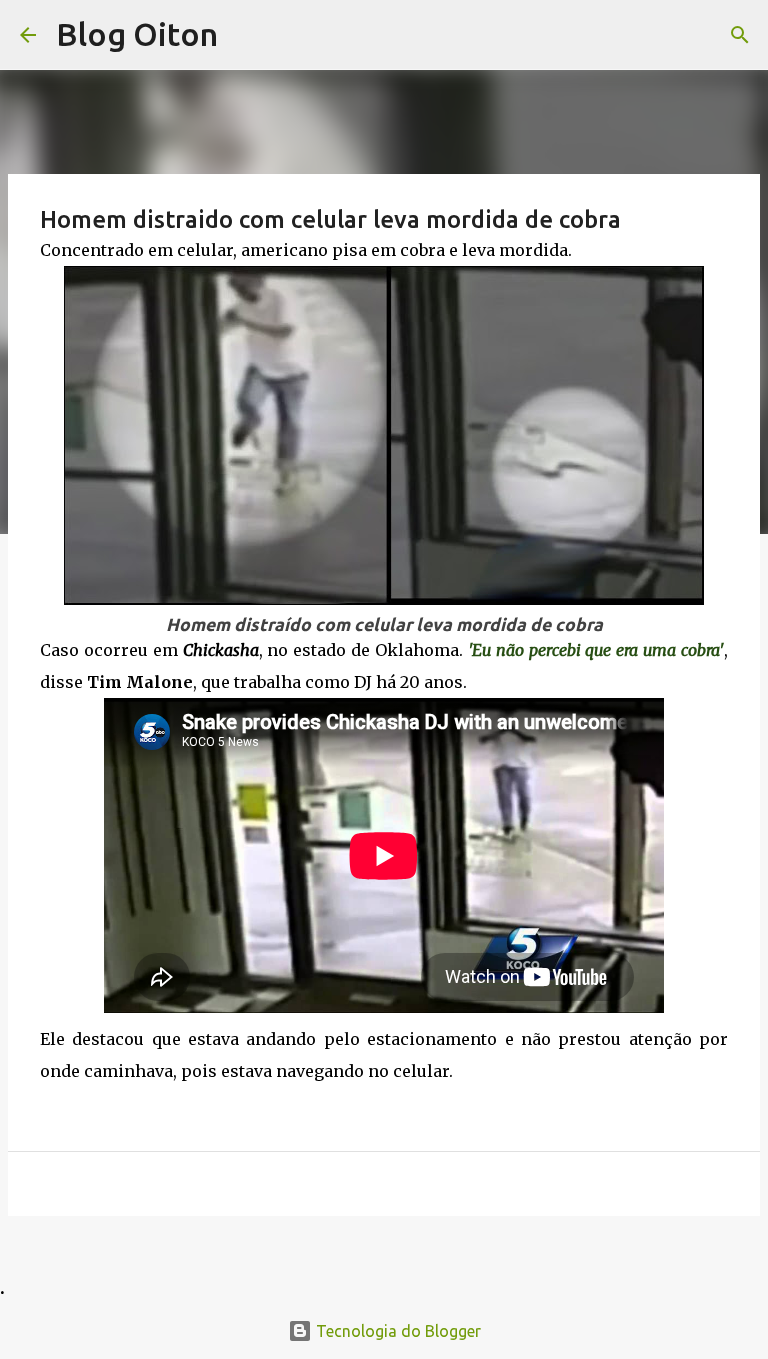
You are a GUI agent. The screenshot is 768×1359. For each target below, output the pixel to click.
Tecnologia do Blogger (396, 1331)
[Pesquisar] (740, 35)
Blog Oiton (137, 34)
